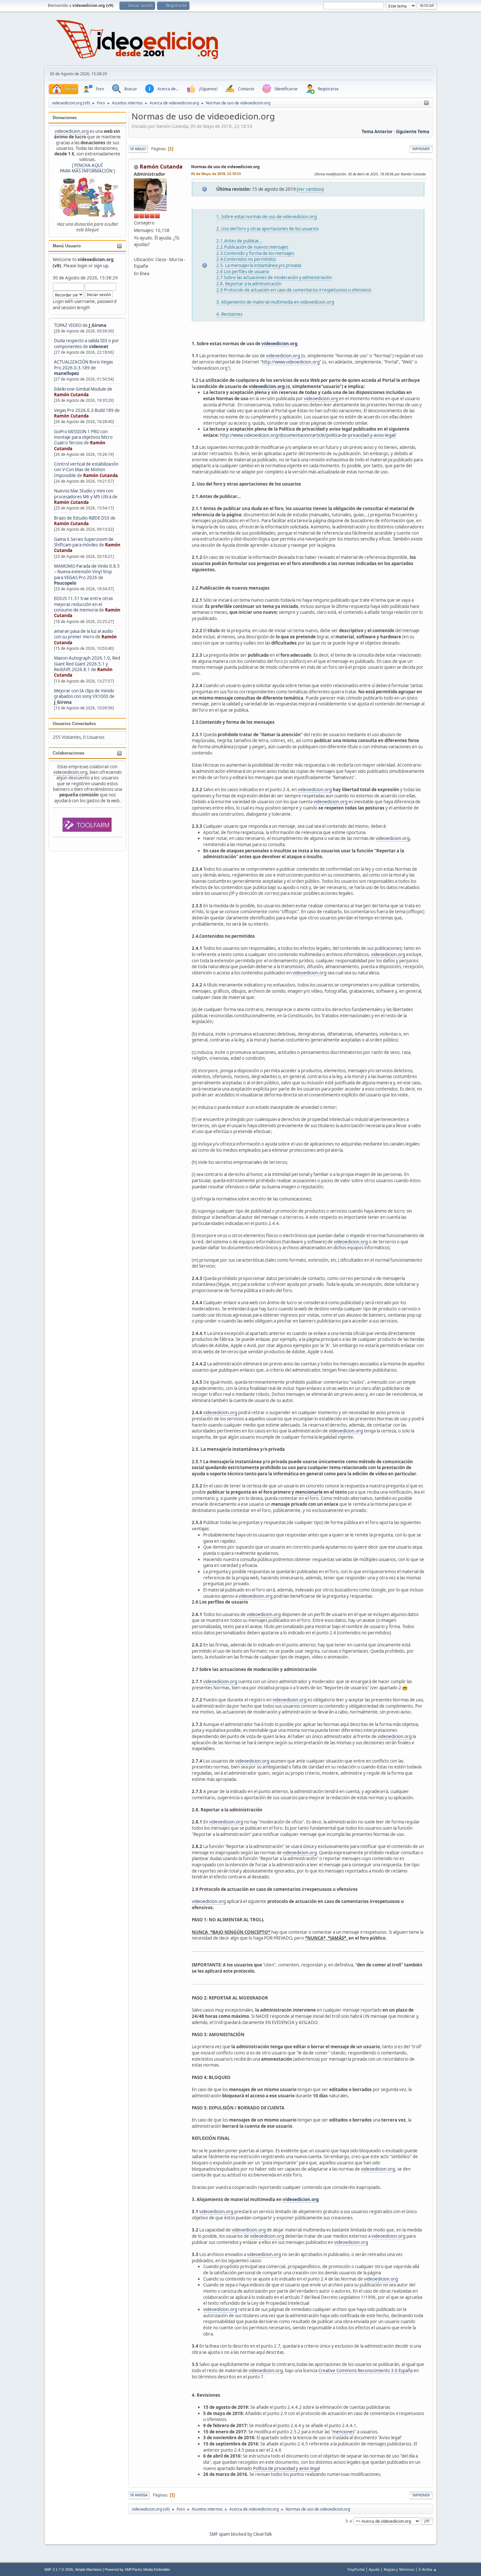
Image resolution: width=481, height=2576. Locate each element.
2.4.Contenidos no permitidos (246, 259)
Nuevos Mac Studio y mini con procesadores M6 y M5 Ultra (84, 494)
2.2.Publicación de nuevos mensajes (252, 247)
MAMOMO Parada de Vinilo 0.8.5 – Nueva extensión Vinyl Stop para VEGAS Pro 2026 (87, 572)
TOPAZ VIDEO (68, 325)
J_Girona (98, 325)
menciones (343, 2432)
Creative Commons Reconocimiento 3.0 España (365, 2371)
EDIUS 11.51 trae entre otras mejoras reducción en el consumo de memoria (83, 604)
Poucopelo (65, 583)
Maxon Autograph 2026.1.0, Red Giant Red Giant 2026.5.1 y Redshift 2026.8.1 (87, 664)
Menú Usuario (67, 246)
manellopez (67, 373)
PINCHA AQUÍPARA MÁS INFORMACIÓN (86, 168)
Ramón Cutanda (71, 395)
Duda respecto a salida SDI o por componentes (87, 343)
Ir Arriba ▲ (428, 2569)
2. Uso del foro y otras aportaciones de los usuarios (267, 229)
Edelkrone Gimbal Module (80, 389)
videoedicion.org (72, 131)
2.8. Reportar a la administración (249, 284)
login (82, 266)
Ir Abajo (138, 149)
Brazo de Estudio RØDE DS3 (82, 518)
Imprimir (421, 149)
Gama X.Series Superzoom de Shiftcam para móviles (84, 542)
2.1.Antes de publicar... (239, 241)
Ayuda (374, 2569)
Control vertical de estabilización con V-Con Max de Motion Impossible (86, 470)
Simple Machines (88, 2569)
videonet (99, 346)
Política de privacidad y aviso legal (286, 2468)
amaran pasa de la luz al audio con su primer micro (83, 634)
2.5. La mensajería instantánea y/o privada (259, 265)
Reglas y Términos (399, 2569)
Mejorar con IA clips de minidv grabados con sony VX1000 (84, 693)
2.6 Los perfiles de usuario (243, 272)
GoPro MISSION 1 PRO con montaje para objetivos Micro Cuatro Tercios (83, 437)
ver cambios (310, 189)
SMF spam (220, 2534)
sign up (101, 266)
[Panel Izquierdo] (426, 103)
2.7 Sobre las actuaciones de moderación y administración (274, 277)
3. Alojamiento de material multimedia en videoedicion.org (275, 302)
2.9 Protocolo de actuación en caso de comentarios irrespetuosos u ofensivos (294, 290)
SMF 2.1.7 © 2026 (59, 2569)
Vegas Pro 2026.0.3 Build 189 (84, 410)
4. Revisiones (229, 314)
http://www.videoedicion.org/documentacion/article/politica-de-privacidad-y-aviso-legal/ (308, 435)
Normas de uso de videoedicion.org (225, 167)
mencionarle (308, 1492)
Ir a (349, 2521)
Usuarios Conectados (74, 724)
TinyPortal (356, 2569)
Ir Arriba (139, 2495)
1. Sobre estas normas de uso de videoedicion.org (267, 217)
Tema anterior (377, 132)
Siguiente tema (413, 132)
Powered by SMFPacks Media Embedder (137, 2569)
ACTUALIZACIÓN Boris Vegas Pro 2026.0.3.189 (83, 365)
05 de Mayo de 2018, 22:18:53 (216, 174)
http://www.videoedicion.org (291, 362)
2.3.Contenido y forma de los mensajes (255, 253)
